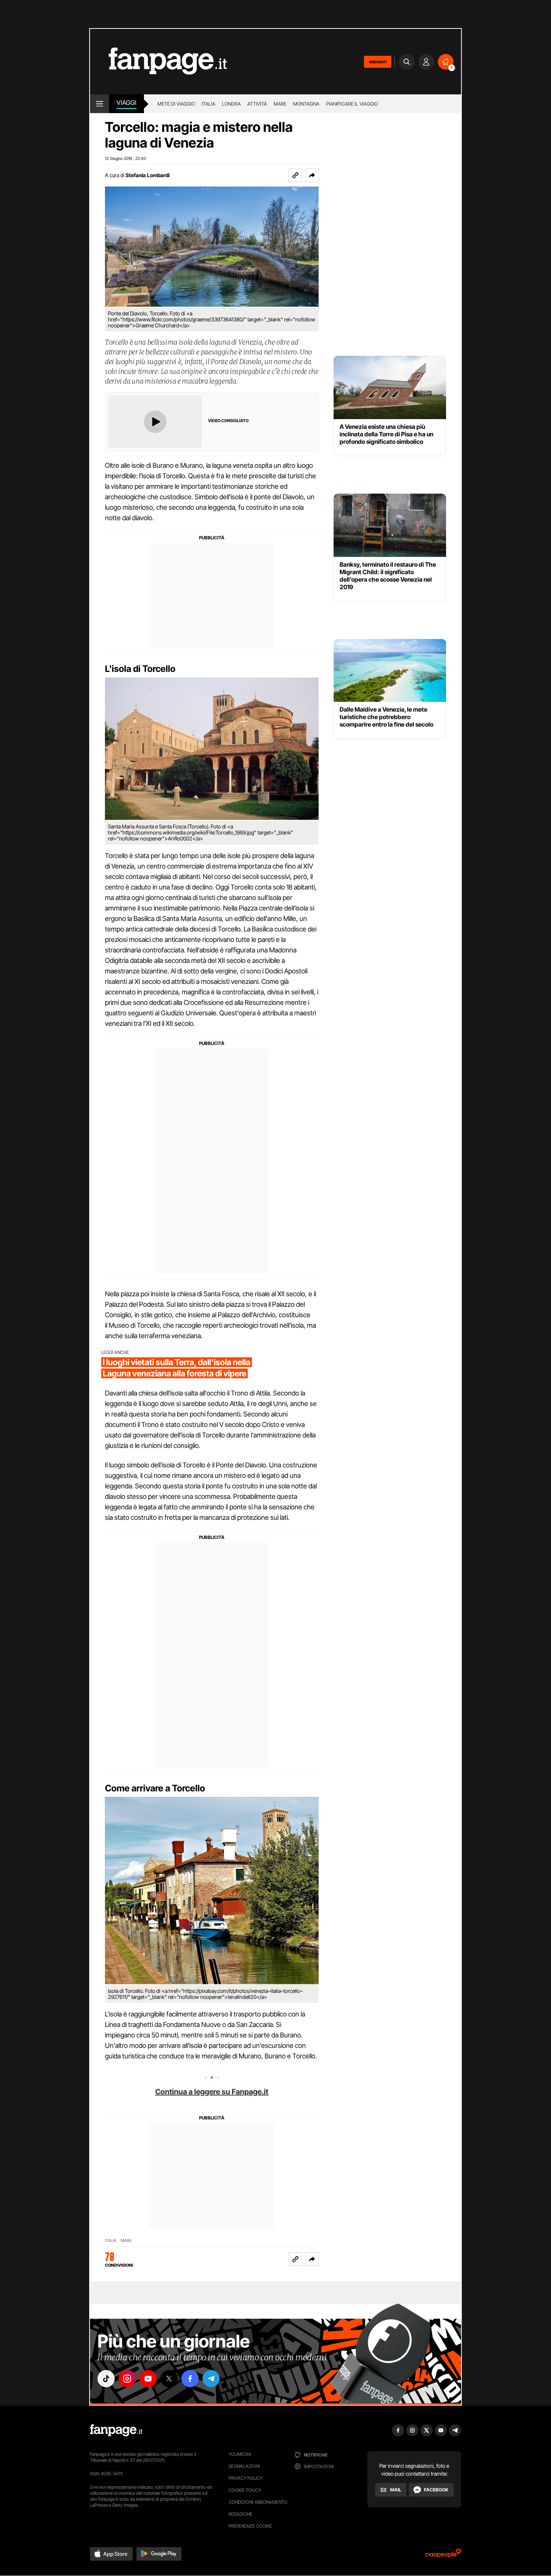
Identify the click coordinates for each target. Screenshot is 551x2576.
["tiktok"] (106, 2379)
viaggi (127, 103)
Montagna (306, 104)
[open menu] (100, 104)
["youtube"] (148, 2379)
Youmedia (240, 2454)
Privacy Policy (246, 2478)
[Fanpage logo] (159, 62)
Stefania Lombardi (147, 175)
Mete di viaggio (176, 104)
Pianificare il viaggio (352, 104)
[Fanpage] (116, 2430)
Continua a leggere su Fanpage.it (212, 2092)
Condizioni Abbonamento (258, 2502)
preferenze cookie (250, 2526)
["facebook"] (190, 2379)
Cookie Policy (245, 2490)
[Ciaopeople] (443, 2556)
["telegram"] (211, 2379)
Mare (280, 104)
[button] (312, 175)
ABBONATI (378, 62)
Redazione (241, 2514)
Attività (257, 104)
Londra (231, 104)
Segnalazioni (244, 2466)
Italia (208, 104)
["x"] (169, 2379)
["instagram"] (127, 2379)
